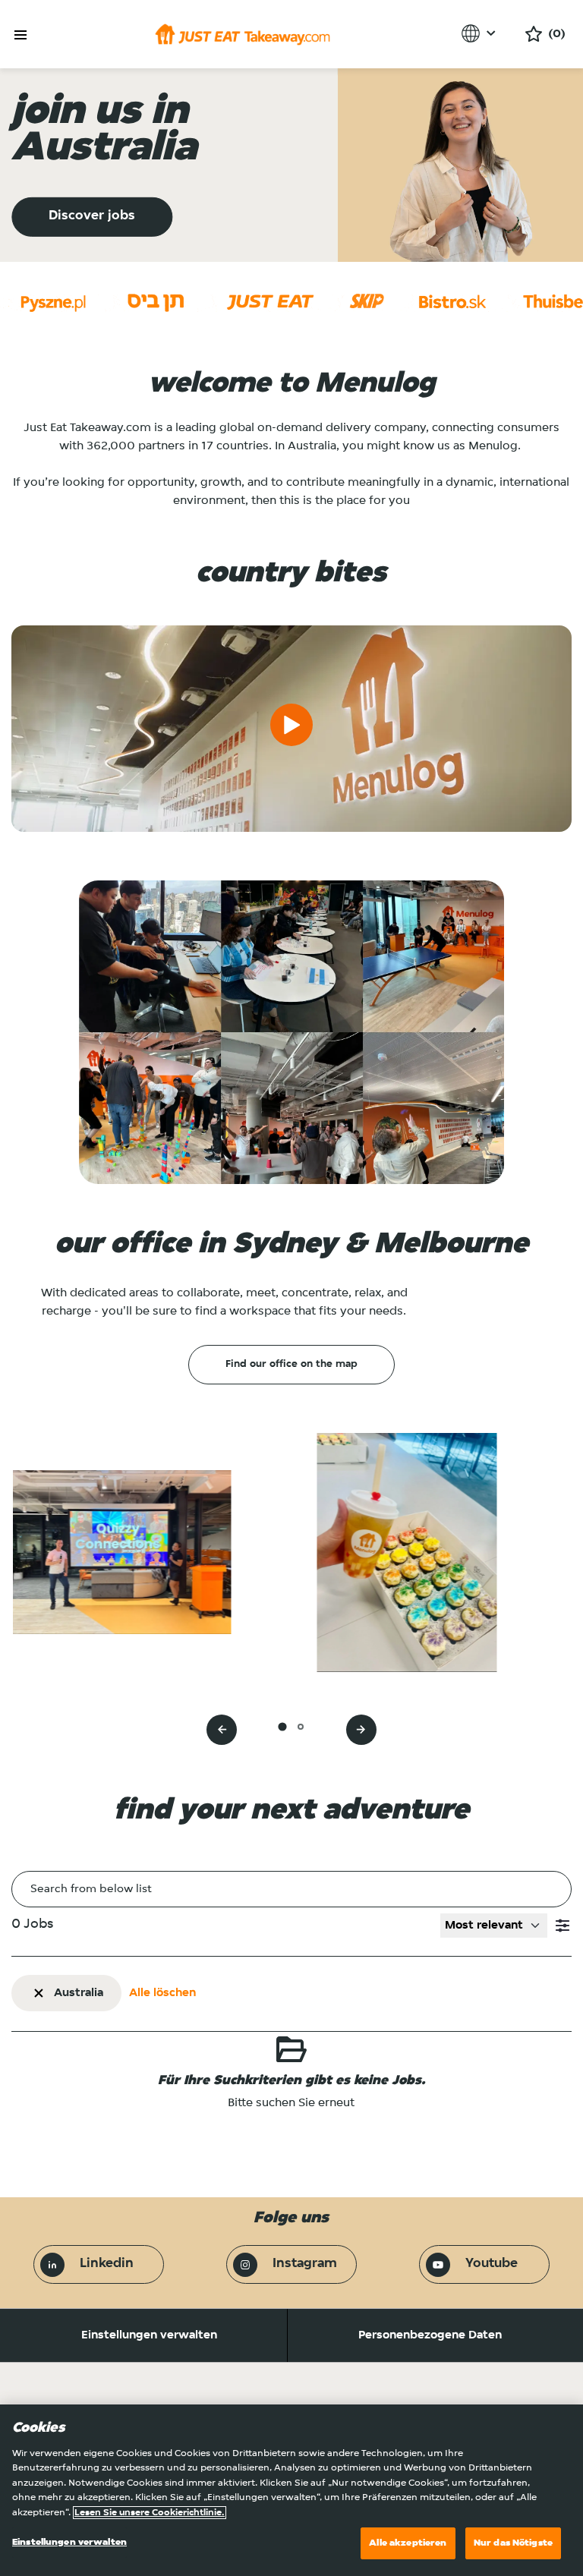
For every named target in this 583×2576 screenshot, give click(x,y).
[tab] (282, 1726)
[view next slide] (361, 1730)
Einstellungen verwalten (149, 2335)
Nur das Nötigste (513, 2543)
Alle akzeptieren (408, 2543)
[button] (563, 1926)
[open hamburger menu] (20, 35)
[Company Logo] (243, 34)
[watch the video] (291, 729)
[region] (291, 2490)
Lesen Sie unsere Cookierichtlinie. (150, 2513)
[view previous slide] (222, 1730)
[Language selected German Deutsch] (481, 33)
